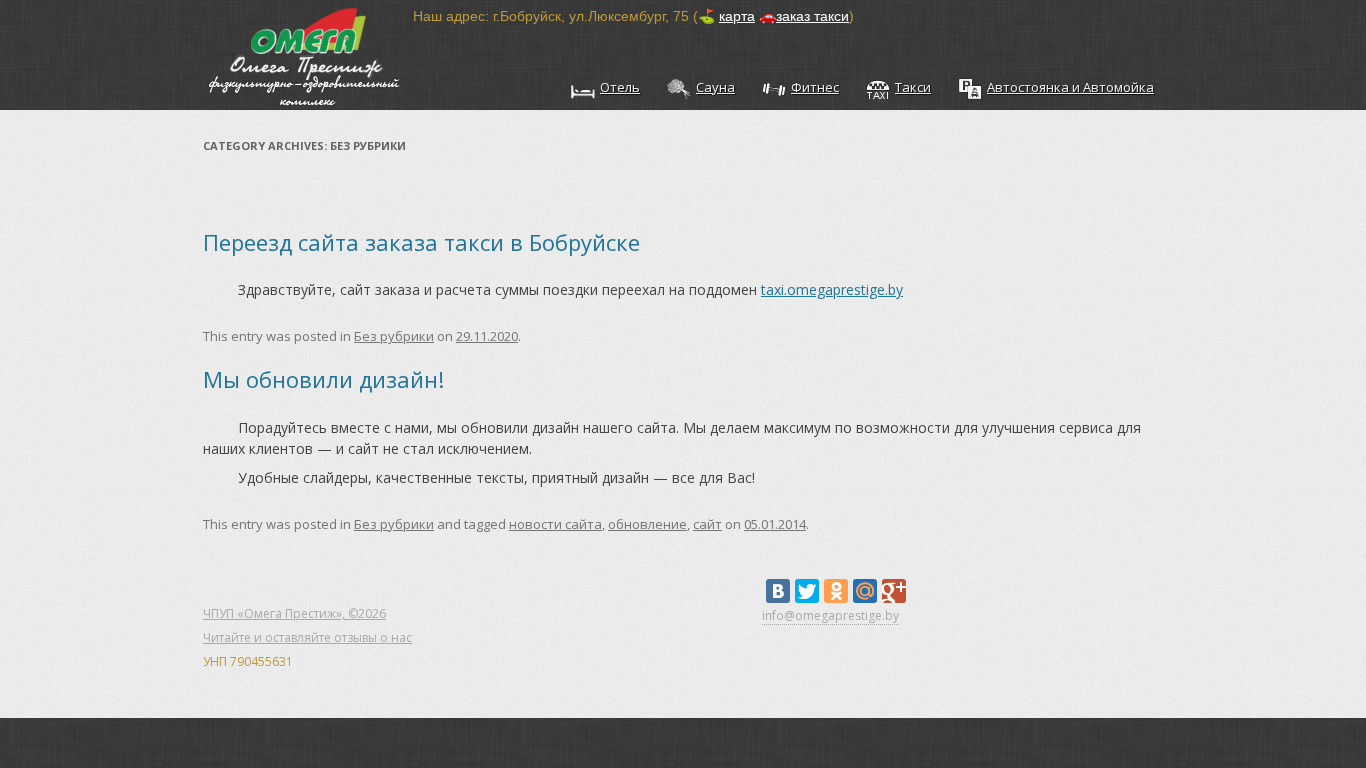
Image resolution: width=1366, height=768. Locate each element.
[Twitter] (807, 591)
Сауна (715, 87)
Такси (913, 87)
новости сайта (555, 524)
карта (737, 16)
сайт (707, 524)
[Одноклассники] (836, 591)
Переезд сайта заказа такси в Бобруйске (421, 242)
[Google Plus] (894, 591)
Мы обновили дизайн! (323, 379)
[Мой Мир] (865, 591)
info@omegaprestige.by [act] (830, 615)
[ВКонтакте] (778, 591)
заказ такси (812, 16)
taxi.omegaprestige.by (832, 289)
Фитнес (815, 87)
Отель (620, 87)
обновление (647, 524)
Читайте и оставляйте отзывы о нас (307, 637)
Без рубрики (394, 336)
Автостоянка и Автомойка (1070, 87)
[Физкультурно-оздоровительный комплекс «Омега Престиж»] (308, 55)
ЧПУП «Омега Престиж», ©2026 (294, 613)
